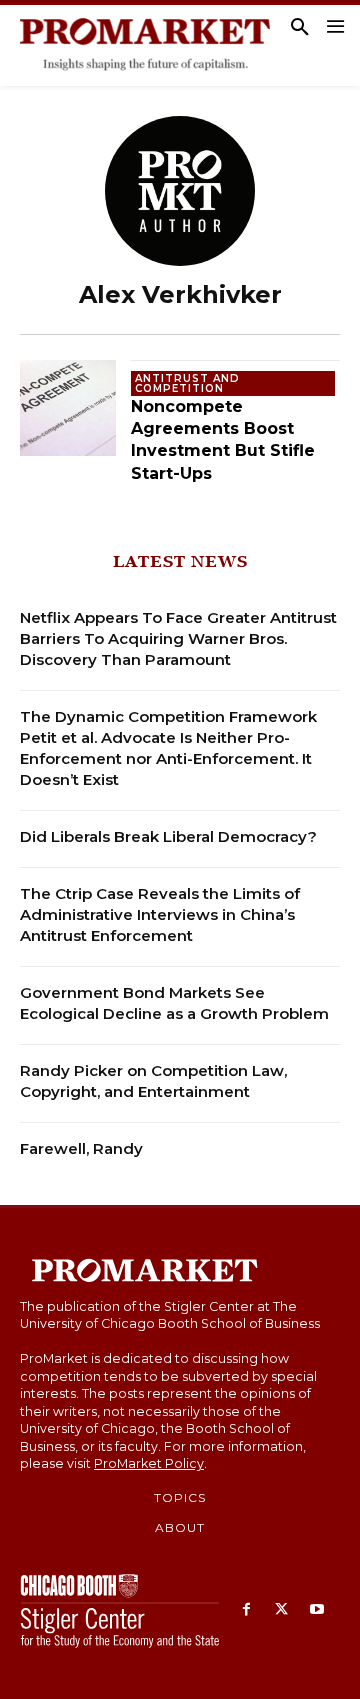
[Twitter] (281, 1610)
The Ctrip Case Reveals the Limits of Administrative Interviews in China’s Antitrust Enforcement (160, 914)
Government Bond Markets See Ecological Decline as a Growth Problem (174, 1003)
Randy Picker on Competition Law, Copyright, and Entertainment (153, 1081)
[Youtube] (316, 1610)
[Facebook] (246, 1610)
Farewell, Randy (81, 1148)
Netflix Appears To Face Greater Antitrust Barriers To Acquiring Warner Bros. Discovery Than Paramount (178, 638)
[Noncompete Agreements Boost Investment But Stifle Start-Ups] (68, 408)
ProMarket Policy (149, 1463)
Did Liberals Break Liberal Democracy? (168, 836)
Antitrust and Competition (187, 383)
